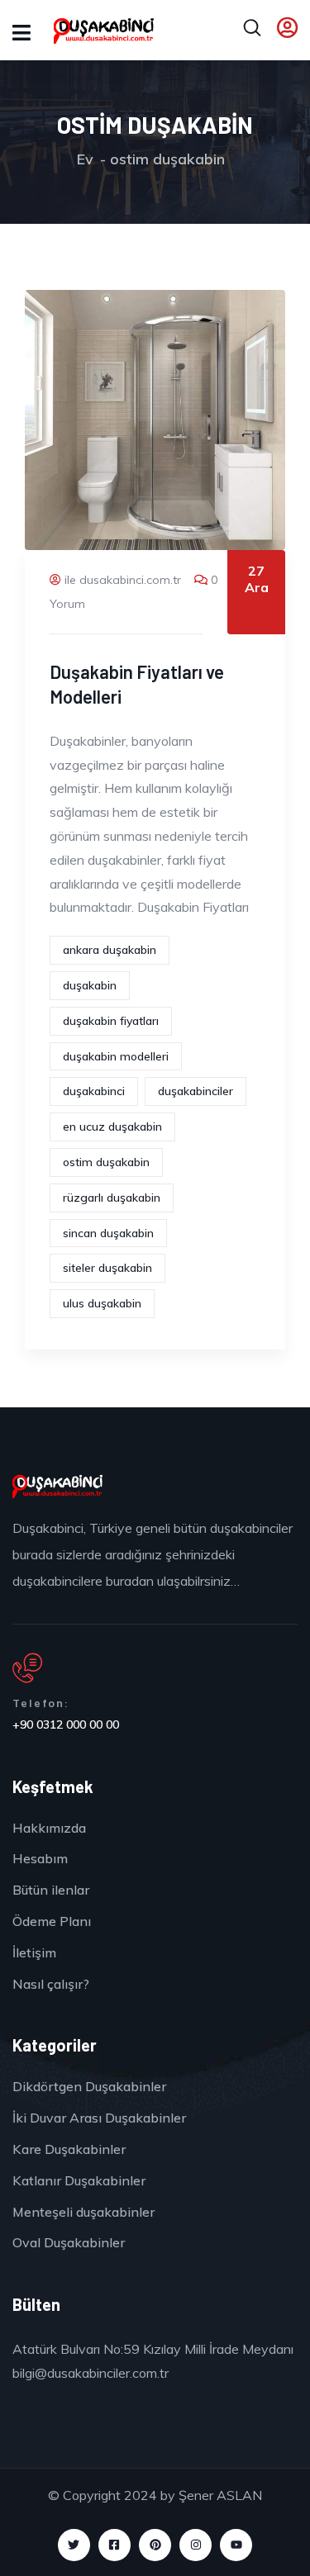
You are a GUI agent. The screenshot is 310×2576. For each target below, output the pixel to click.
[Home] (58, 1486)
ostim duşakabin (106, 1162)
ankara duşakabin (110, 950)
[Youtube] (236, 2545)
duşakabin (90, 985)
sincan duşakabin (108, 1233)
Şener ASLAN (220, 2495)
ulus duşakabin (102, 1303)
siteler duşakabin (107, 1268)
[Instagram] (196, 2545)
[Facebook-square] (114, 2545)
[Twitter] (74, 2545)
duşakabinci (94, 1091)
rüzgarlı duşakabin (112, 1198)
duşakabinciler (196, 1091)
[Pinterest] (155, 2545)
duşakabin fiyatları (111, 1021)
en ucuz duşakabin (112, 1127)
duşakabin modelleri (116, 1056)
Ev (85, 159)
